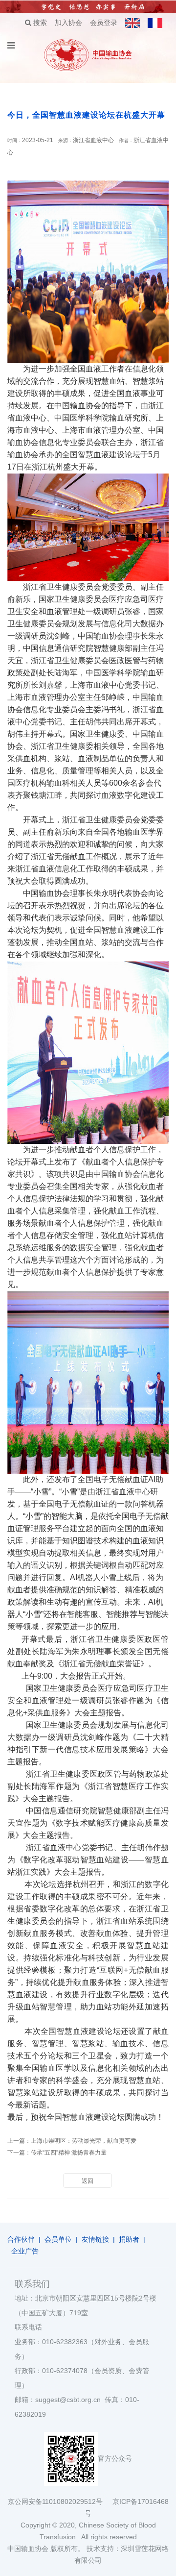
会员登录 (104, 23)
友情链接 (95, 2239)
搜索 (39, 23)
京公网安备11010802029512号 (60, 2502)
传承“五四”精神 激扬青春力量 (69, 2153)
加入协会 (68, 23)
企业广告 (25, 2251)
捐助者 (129, 2239)
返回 (88, 2181)
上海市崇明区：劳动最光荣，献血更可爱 (84, 2141)
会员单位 (58, 2239)
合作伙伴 (21, 2239)
